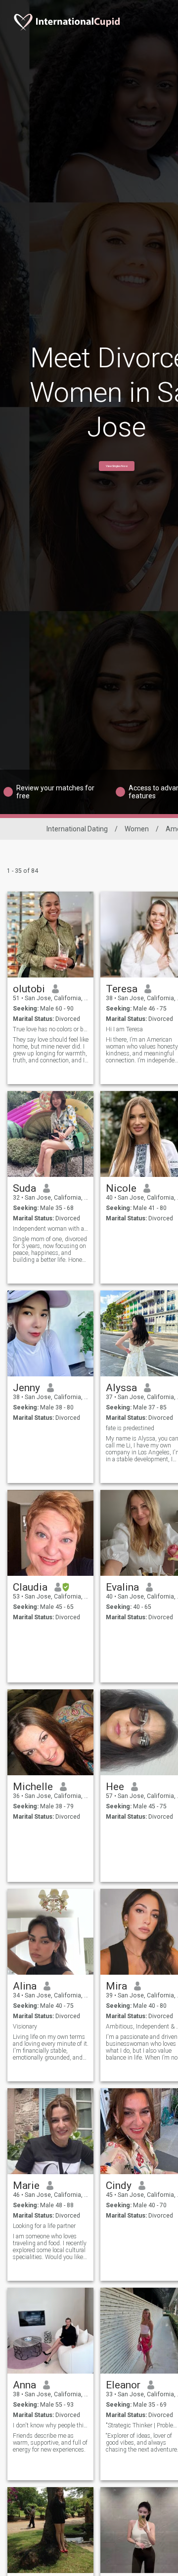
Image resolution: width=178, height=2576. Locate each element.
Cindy (119, 2186)
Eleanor (123, 2385)
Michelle (33, 1787)
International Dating (77, 829)
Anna (24, 2385)
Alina (25, 1986)
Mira (116, 1986)
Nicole (121, 1188)
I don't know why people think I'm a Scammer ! (51, 2425)
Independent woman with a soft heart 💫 (51, 1229)
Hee (115, 1787)
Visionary (25, 2027)
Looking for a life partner (44, 2226)
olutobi (29, 989)
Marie (26, 2186)
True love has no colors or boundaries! (51, 1029)
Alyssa (121, 1388)
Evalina (122, 1587)
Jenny (26, 1388)
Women (137, 829)
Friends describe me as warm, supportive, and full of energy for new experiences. (50, 2443)
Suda (24, 1188)
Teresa (122, 989)
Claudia (30, 1587)
